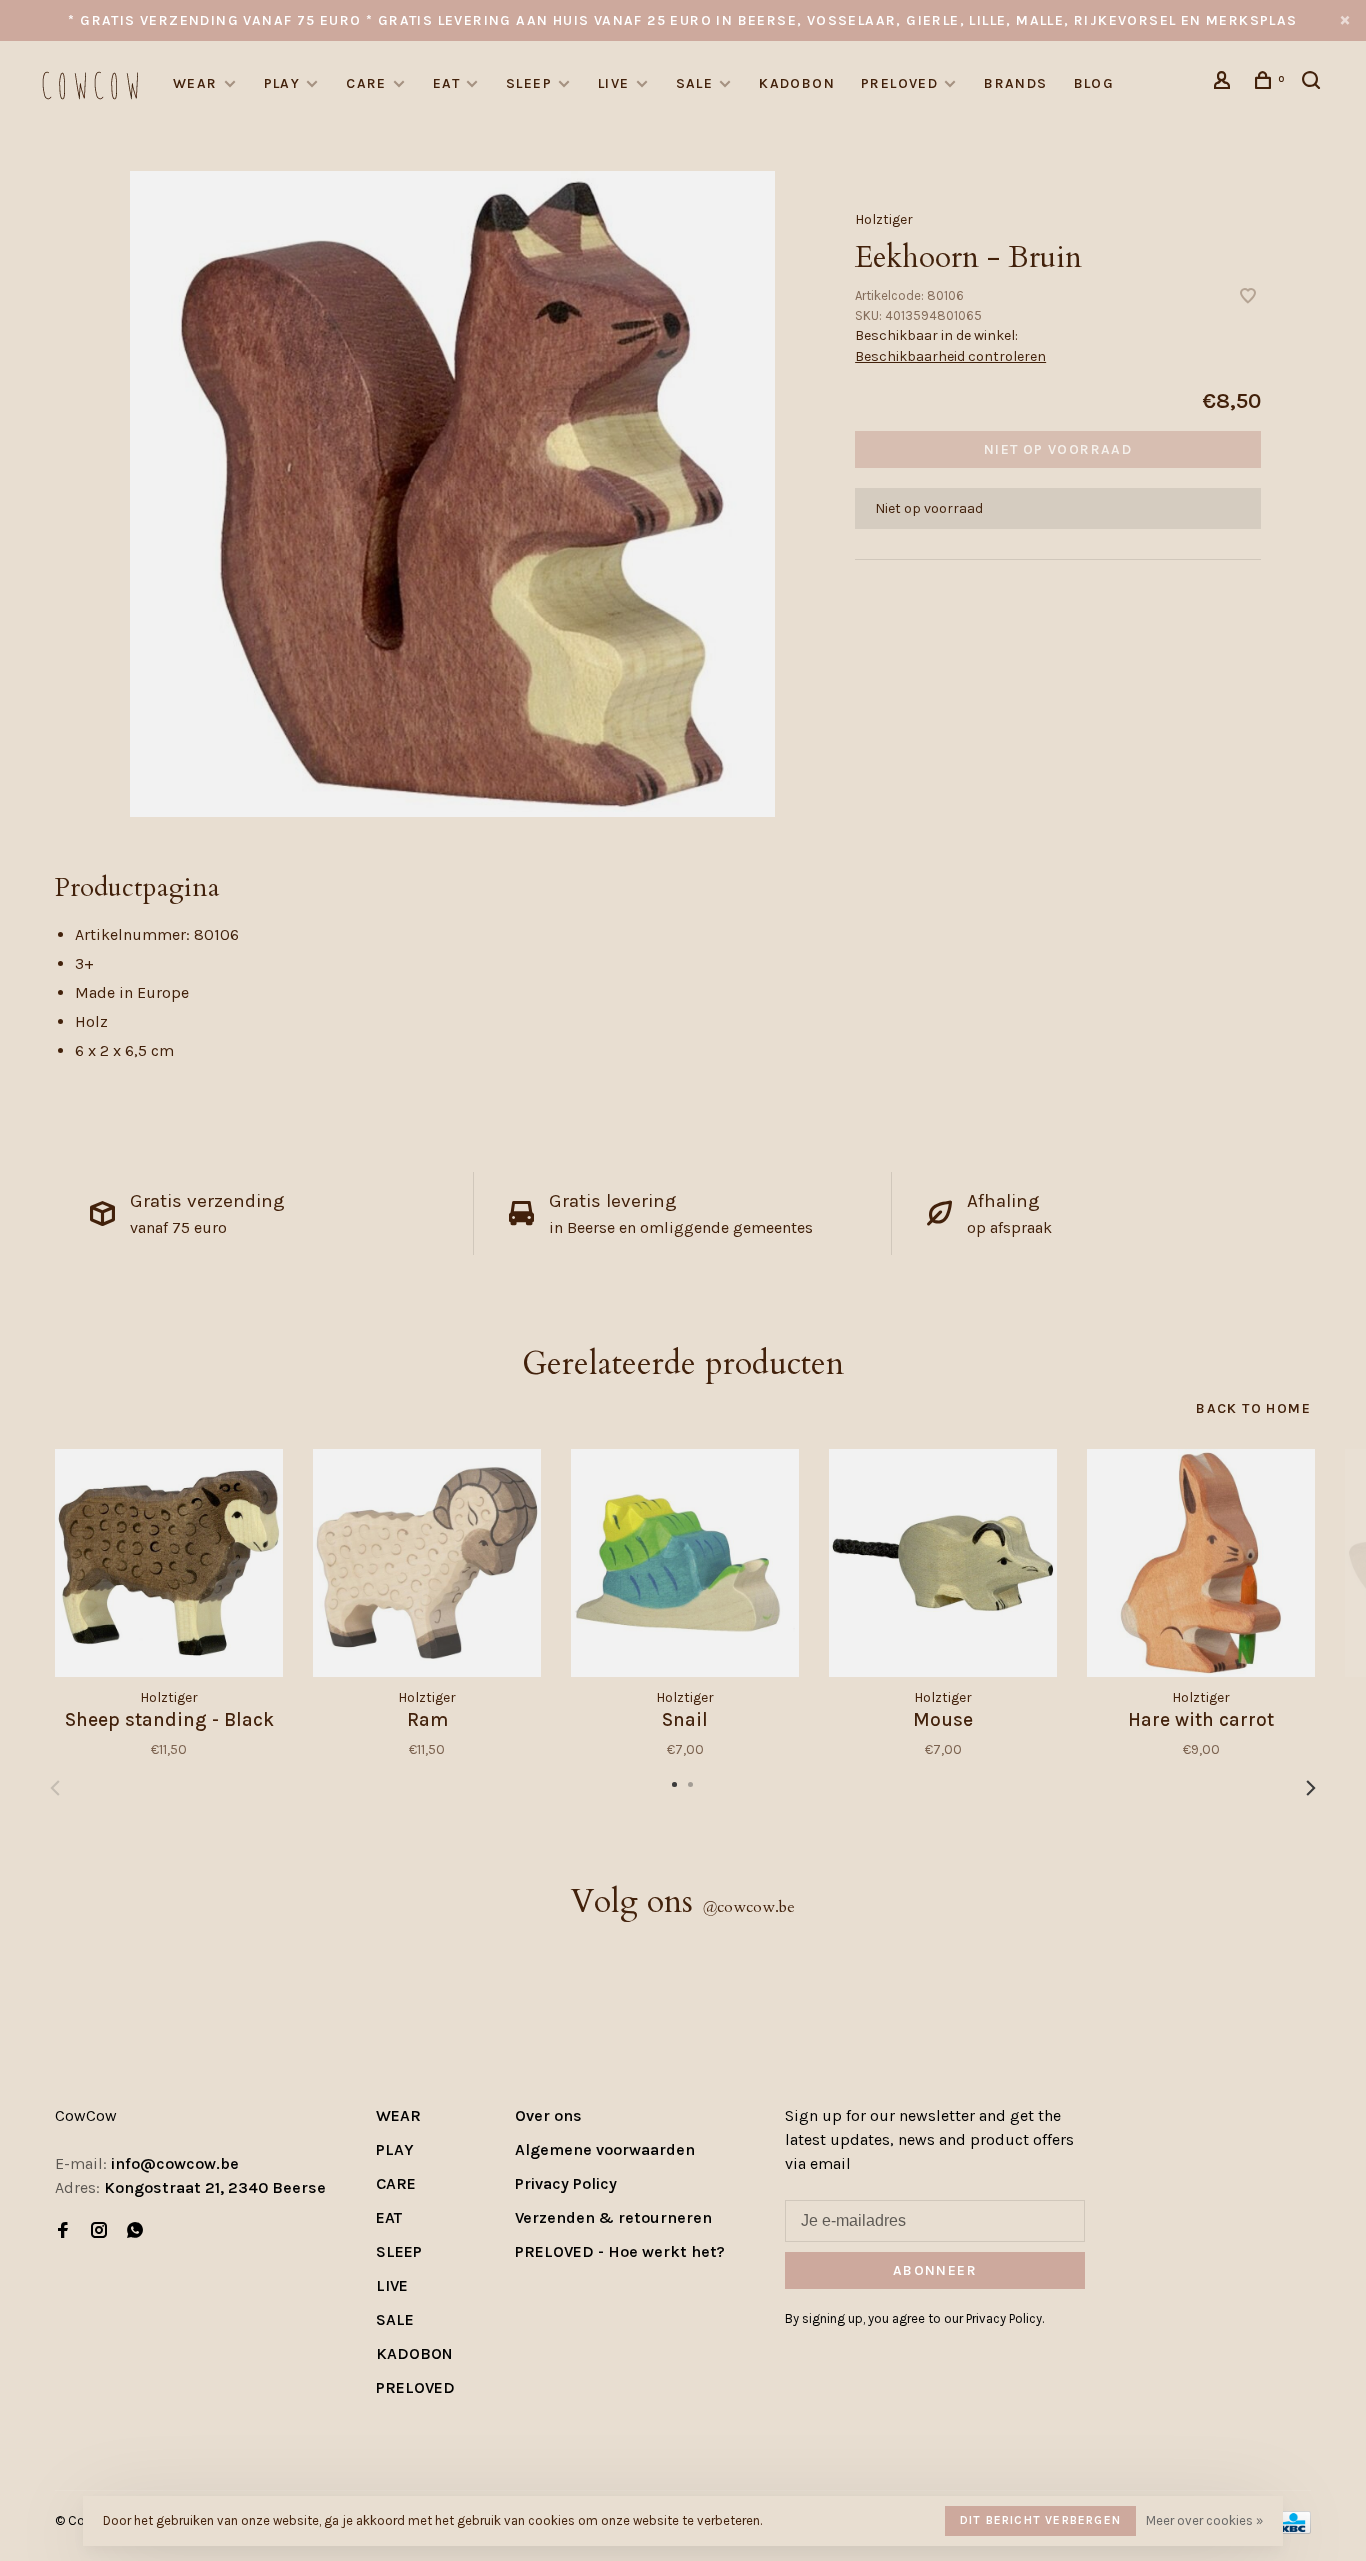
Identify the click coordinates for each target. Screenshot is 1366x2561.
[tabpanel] (453, 494)
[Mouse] (943, 1563)
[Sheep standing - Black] (169, 1563)
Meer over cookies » (1204, 2520)
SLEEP (529, 83)
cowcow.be (748, 1907)
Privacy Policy (566, 2183)
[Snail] (685, 1563)
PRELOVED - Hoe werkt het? (620, 2251)
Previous (55, 1788)
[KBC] (1293, 2528)
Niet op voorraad (1058, 449)
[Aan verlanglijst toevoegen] (1248, 297)
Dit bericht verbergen (1040, 2520)
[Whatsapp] (135, 2231)
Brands (1015, 83)
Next (1311, 1788)
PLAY (282, 83)
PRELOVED (899, 83)
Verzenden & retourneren (613, 2217)
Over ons (548, 2115)
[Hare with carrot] (1201, 1563)
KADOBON (797, 83)
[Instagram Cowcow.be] (99, 2231)
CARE (366, 83)
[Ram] (427, 1563)
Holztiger (884, 219)
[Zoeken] (1314, 83)
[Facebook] (63, 2231)
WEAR (195, 83)
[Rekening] (1225, 83)
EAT (446, 83)
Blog (1094, 83)
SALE (695, 83)
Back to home (1253, 1408)
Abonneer (935, 2270)
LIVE (614, 83)
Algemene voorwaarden (605, 2149)
